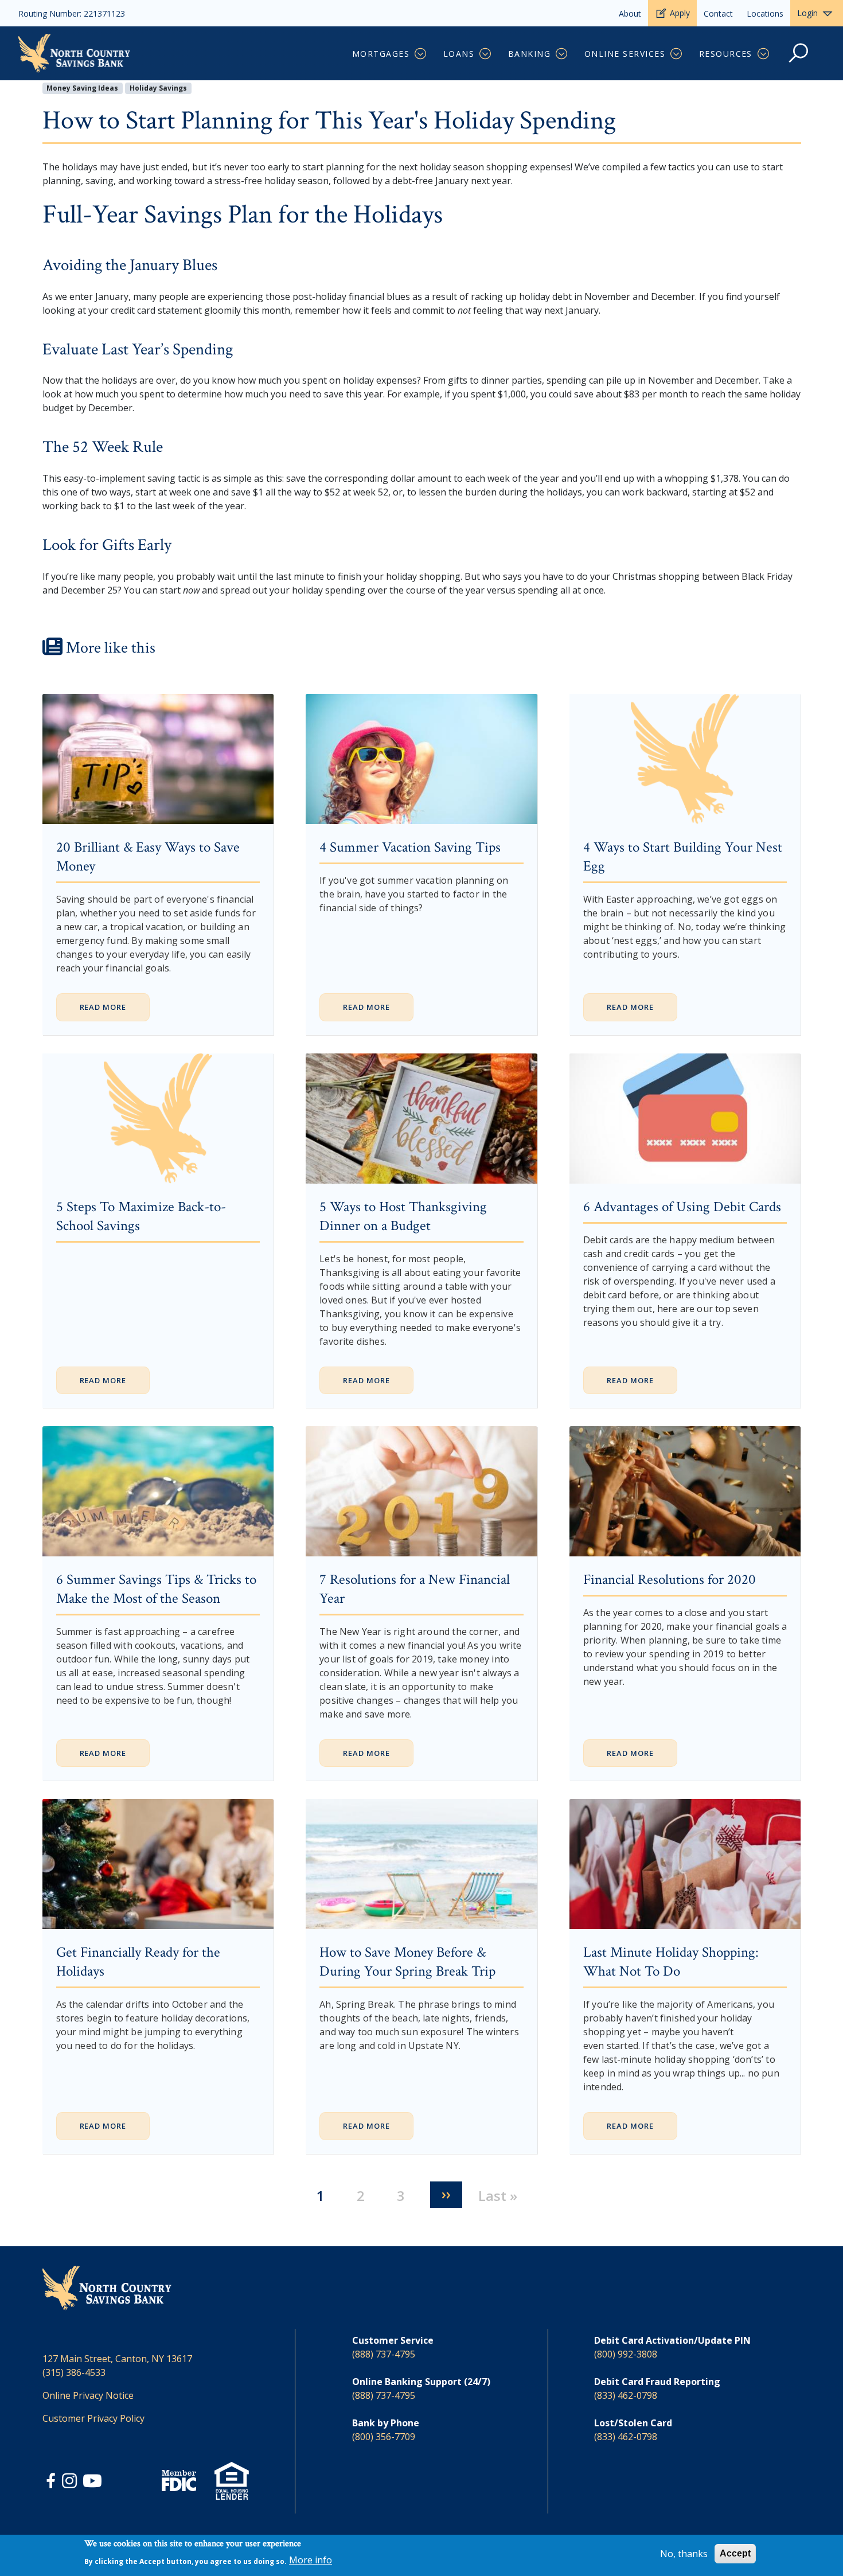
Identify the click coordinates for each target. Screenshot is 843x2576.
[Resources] (764, 54)
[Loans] (486, 54)
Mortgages (381, 54)
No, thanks (684, 2554)
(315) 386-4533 (74, 2372)
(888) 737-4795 (384, 2354)
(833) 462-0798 (626, 2395)
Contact (718, 13)
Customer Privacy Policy (93, 2418)
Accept (735, 2553)
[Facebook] (52, 2483)
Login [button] (807, 13)
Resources (726, 54)
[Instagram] (71, 2483)
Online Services (625, 54)
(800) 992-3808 (626, 2354)
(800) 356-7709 (384, 2437)
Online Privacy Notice (88, 2395)
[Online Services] (677, 54)
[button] (799, 59)
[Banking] (562, 54)
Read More (103, 1007)
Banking (529, 54)
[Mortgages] (421, 54)
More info (311, 2560)
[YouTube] (92, 2483)
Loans (459, 54)
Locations (765, 13)
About (630, 13)
